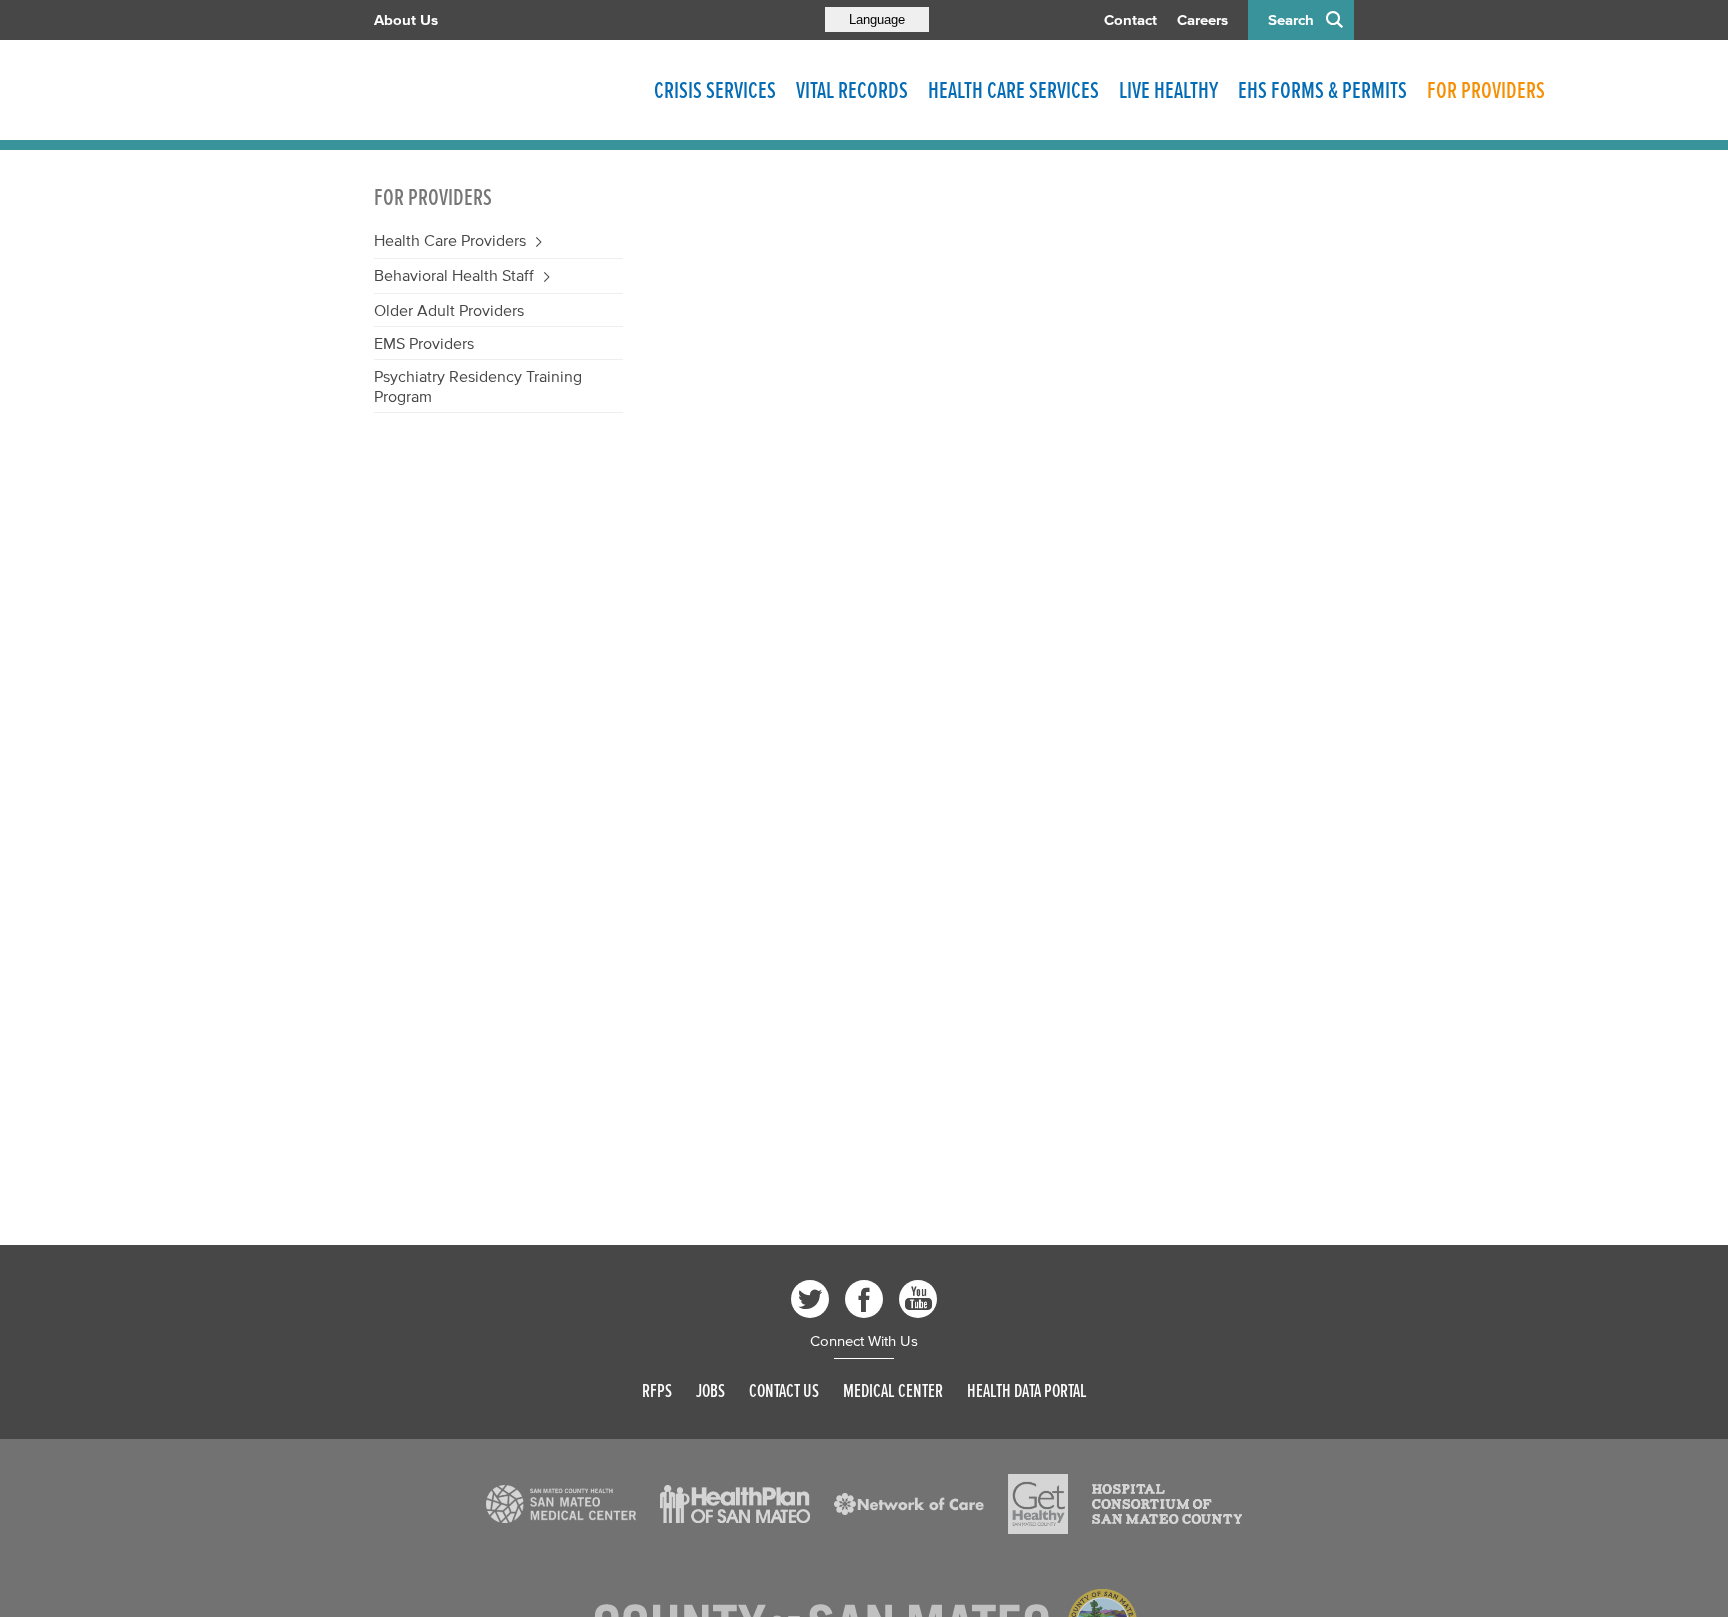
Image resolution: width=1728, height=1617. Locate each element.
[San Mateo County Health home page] (504, 90)
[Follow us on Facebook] (864, 1299)
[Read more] (561, 1504)
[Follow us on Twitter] (810, 1299)
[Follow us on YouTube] (918, 1299)
